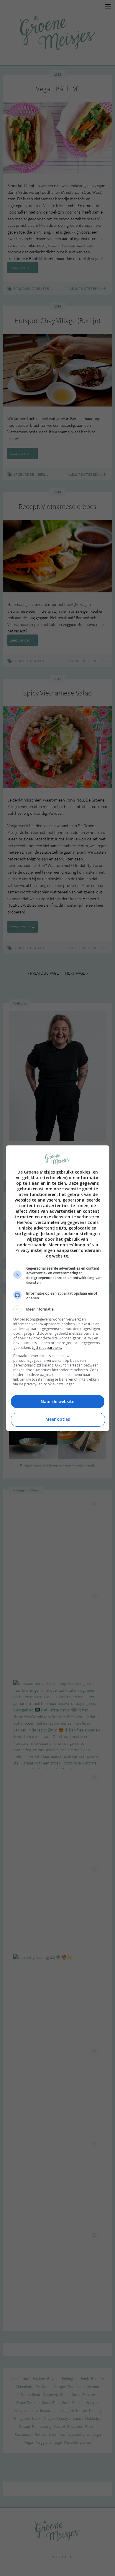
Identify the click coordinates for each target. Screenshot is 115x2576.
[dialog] (58, 1288)
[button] (58, 1309)
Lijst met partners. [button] (47, 1348)
